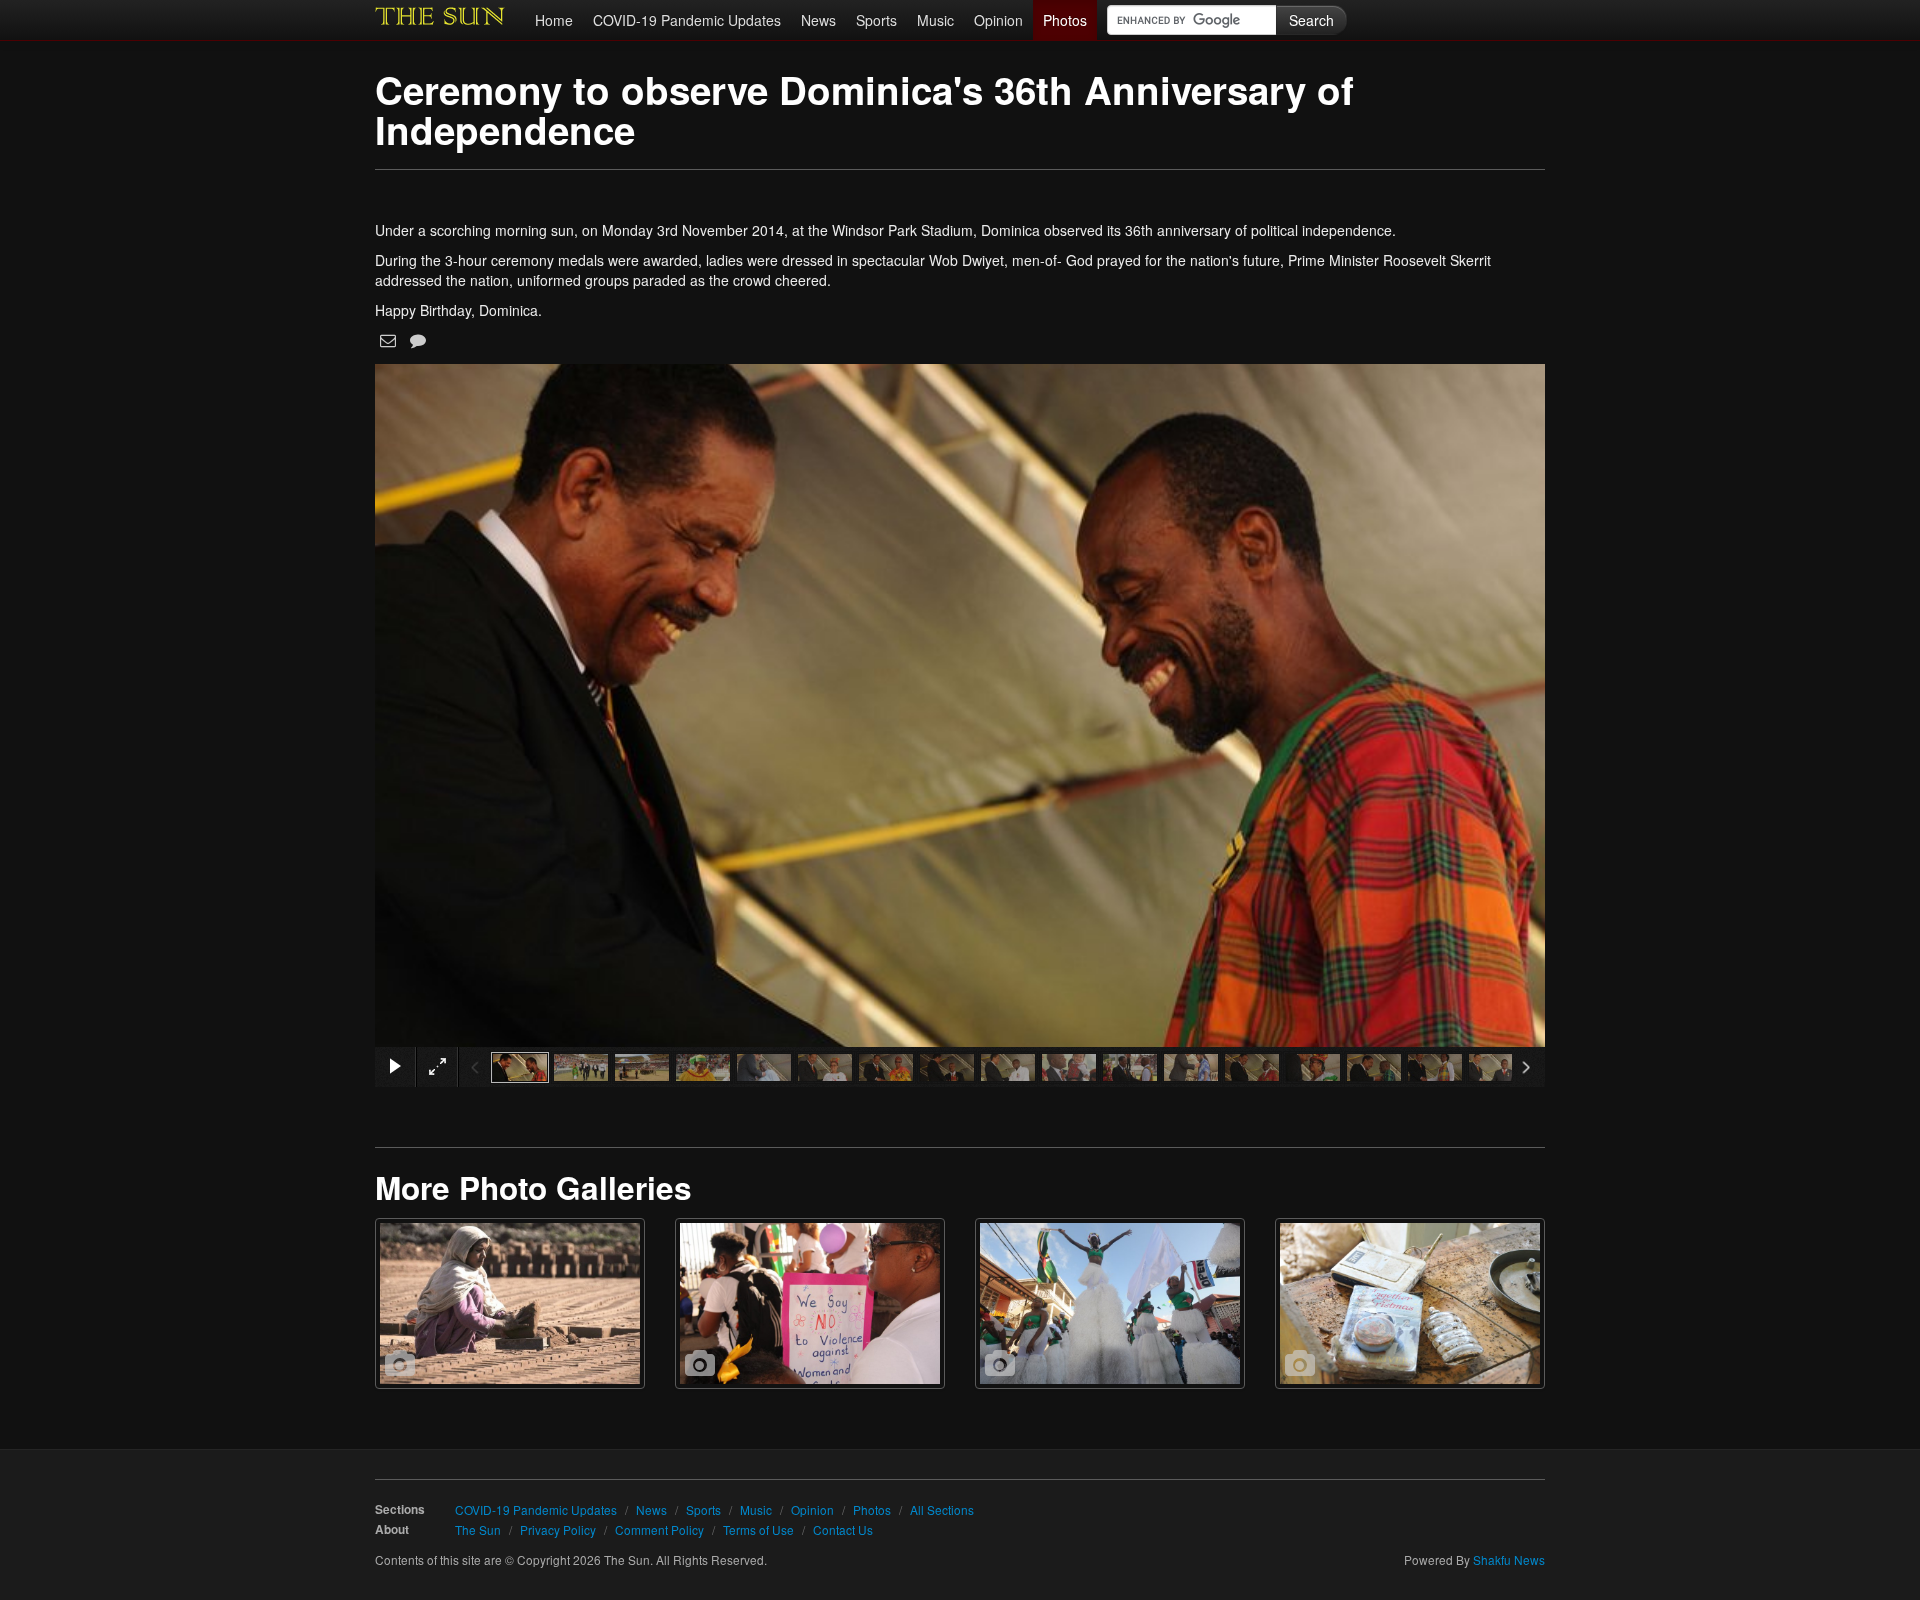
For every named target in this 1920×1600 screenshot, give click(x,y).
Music (935, 20)
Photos (1065, 20)
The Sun (478, 1529)
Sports (876, 20)
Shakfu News (1509, 1559)
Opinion (998, 20)
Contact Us (843, 1529)
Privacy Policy (558, 1529)
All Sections (942, 1509)
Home (554, 20)
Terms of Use (758, 1529)
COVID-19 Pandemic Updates (687, 20)
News (818, 20)
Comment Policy (659, 1529)
